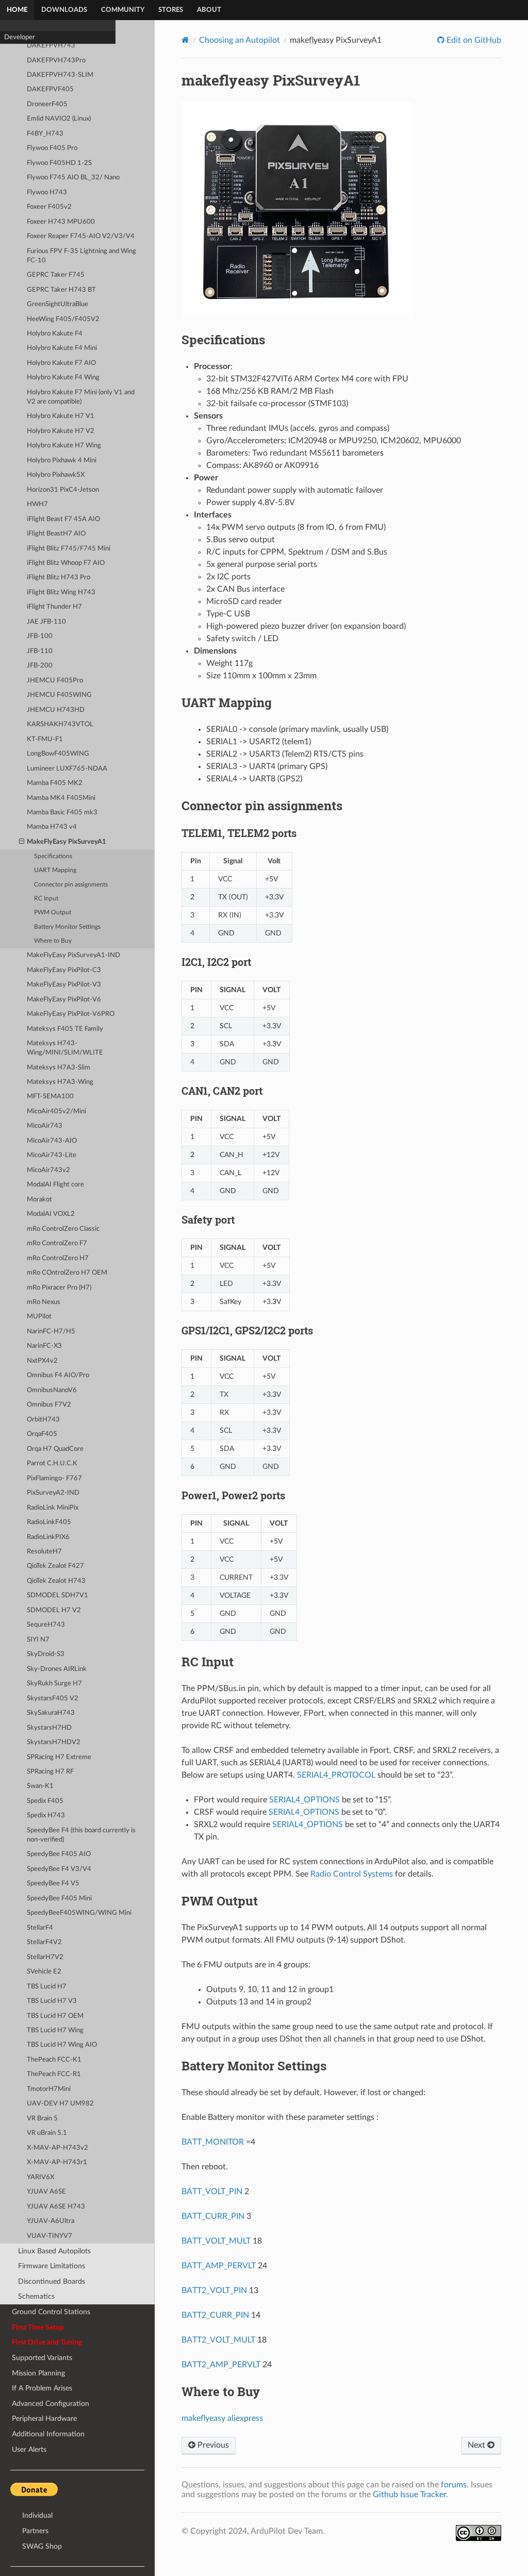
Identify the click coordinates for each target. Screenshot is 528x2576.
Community (123, 10)
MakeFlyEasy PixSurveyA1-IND (73, 955)
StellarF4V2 (44, 1942)
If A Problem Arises (42, 2388)
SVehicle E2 (44, 1972)
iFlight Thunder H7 (54, 607)
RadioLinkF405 (49, 1522)
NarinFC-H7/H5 (51, 1332)
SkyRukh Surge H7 (54, 1684)
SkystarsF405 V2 (53, 1699)
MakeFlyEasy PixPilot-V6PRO (71, 1014)
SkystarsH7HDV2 (54, 1742)
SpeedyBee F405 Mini (59, 1898)
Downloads (64, 10)
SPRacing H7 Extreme (59, 1757)
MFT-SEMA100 (50, 1097)
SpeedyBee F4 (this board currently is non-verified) (81, 1835)
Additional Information (48, 2434)
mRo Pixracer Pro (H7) (59, 1288)
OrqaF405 (42, 1434)
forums (454, 2485)
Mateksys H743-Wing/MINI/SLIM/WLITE (65, 1048)
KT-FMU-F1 (45, 739)
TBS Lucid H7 (47, 1987)
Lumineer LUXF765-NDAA (67, 769)
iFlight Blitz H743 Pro (59, 578)
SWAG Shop (42, 2546)
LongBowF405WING (58, 754)
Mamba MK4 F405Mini (61, 798)
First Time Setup (38, 2327)
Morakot (39, 1200)
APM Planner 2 (26, 117)
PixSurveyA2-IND (53, 1493)
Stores (171, 10)
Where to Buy (53, 941)
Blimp (12, 66)
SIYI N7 (38, 1640)
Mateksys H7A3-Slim (59, 1068)
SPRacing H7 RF (50, 1772)
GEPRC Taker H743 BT (61, 290)
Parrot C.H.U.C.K (52, 1463)
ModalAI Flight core (55, 1185)
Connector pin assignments (71, 885)
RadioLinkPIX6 (48, 1537)
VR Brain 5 (42, 2119)
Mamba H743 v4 (52, 827)
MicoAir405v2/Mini (56, 1111)
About (209, 10)
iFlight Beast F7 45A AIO (63, 519)
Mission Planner (27, 104)
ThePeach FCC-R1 (54, 2074)
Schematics (36, 2296)
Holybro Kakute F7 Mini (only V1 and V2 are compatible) (81, 397)
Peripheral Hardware (44, 2419)
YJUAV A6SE (46, 2192)
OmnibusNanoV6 (52, 1390)
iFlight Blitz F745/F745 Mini (69, 549)
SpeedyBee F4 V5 (53, 1884)
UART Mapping (55, 870)
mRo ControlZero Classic (63, 1229)
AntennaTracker (28, 91)
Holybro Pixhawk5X (56, 475)
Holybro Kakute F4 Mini (62, 348)
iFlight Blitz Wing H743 (61, 592)
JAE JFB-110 (46, 622)
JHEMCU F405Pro (55, 681)
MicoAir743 (45, 1126)
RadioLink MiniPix (53, 1508)
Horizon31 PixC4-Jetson (63, 490)
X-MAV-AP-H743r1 (57, 2162)
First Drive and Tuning (47, 2342)
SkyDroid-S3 (46, 1654)
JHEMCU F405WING (59, 695)
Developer (20, 156)
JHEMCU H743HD (56, 710)
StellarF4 (40, 1928)
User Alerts (29, 2449)
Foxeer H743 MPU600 (61, 222)
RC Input (46, 899)
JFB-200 (40, 666)
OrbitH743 (43, 1420)
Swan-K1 (40, 1786)
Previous (212, 2445)
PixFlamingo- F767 (54, 1478)
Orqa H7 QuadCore (55, 1449)
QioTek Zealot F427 (55, 1566)
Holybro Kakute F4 (55, 334)
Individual (37, 2515)
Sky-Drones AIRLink (57, 1669)
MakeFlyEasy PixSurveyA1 (67, 842)
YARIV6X (40, 2177)
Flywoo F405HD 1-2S (59, 163)
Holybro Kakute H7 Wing (64, 446)
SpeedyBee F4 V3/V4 (59, 1869)
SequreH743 (46, 1625)
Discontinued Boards (52, 2281)
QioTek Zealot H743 (56, 1581)
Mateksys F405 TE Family (65, 1029)
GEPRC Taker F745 (56, 275)
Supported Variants (42, 2358)
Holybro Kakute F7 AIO (61, 363)
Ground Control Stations (51, 2312)
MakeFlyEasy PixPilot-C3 (64, 970)
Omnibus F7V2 (49, 1405)
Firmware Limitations (52, 2266)
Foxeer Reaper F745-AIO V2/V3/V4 (81, 236)
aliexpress (245, 2418)
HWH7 (37, 504)
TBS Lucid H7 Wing (55, 2030)
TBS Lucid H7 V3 (52, 2001)
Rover (13, 53)
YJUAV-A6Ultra (51, 2221)
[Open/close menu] (22, 842)
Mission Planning (38, 2373)
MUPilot (39, 1317)
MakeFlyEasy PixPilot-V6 (64, 1000)
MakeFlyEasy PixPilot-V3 (64, 985)
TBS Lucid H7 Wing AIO (62, 2045)
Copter (14, 27)
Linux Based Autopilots (54, 2251)
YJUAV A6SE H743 (56, 2207)
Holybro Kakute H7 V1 (61, 416)
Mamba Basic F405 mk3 (62, 813)
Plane (12, 40)
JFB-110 (40, 651)
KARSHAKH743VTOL (60, 724)
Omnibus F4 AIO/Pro (58, 1375)
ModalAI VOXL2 (51, 1214)
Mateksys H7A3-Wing (60, 1082)
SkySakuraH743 (51, 1713)
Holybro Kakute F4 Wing (63, 378)
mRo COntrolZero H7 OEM (67, 1273)
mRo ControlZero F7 (57, 1243)
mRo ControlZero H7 (58, 1258)
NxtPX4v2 (42, 1361)
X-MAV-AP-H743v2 (57, 2148)
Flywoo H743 (47, 193)
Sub (10, 79)
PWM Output (53, 913)
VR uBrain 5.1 (47, 2133)
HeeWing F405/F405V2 (63, 319)
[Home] (185, 40)
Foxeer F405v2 (49, 207)
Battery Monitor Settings (67, 927)
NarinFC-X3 (44, 1346)
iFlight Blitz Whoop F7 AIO (66, 563)
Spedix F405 (45, 1801)
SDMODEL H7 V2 (54, 1610)
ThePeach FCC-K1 (54, 2060)
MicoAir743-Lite (52, 1155)
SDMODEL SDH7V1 (57, 1595)
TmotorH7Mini (49, 2089)
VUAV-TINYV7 (49, 2236)
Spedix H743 (46, 1816)
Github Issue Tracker (409, 2495)
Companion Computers (38, 143)
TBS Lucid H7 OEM (55, 2016)
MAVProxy (20, 130)
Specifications (53, 856)
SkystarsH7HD (49, 1728)
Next (477, 2445)
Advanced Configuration (51, 2404)
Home (17, 10)
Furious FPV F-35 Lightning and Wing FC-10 (81, 256)
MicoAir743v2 (48, 1170)
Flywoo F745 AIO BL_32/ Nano (73, 178)
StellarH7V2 (45, 1957)
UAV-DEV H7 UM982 (60, 2104)
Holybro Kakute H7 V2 (61, 431)
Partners (35, 2531)
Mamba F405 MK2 (55, 783)
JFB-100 (40, 636)
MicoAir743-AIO (52, 1141)
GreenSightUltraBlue (57, 304)
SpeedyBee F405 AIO (59, 1854)
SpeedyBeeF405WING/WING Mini (79, 1913)
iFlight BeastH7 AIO (56, 534)
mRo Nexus (44, 1302)
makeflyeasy (203, 2418)
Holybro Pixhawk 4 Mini (62, 461)
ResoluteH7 (44, 1552)
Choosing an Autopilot (240, 40)
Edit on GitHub (473, 40)
